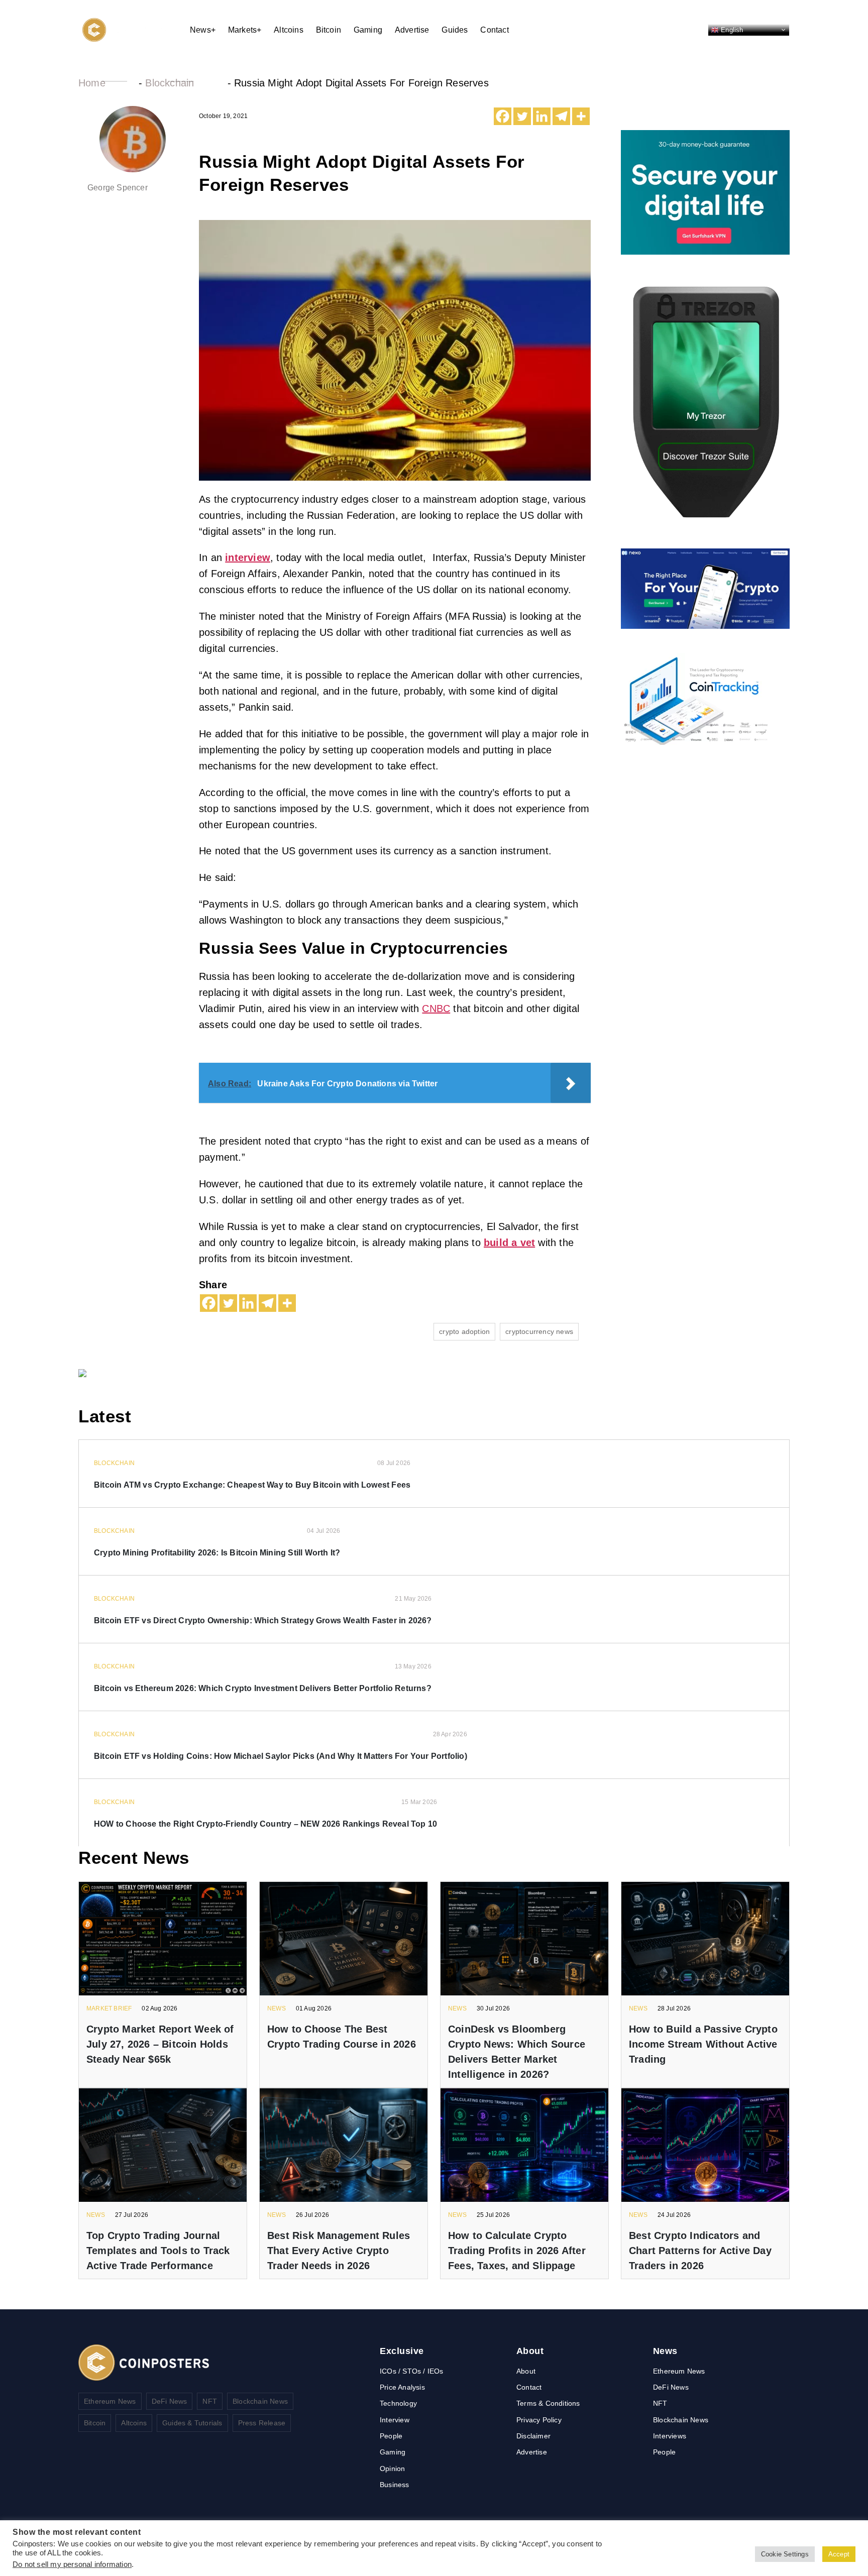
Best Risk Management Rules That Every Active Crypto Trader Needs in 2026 (339, 2251)
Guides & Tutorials (192, 2423)
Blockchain (170, 83)
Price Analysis (402, 2387)
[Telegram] (561, 116)
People (391, 2436)
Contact (494, 30)
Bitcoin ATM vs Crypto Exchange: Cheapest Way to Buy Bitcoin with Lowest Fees (252, 1485)
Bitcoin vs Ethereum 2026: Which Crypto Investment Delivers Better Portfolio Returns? (263, 1688)
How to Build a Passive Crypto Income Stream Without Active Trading (703, 2044)
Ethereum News (110, 2401)
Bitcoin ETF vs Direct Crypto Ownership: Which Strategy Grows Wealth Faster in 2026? (263, 1620)
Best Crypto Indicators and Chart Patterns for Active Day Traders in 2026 (700, 2251)
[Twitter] (522, 116)
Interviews (670, 2436)
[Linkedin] (542, 116)
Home (92, 83)
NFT (210, 2401)
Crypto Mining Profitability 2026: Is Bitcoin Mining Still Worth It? (217, 1553)
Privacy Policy (539, 2420)
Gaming (368, 30)
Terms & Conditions (548, 2403)
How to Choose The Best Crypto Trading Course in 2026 (342, 2037)
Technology (398, 2403)
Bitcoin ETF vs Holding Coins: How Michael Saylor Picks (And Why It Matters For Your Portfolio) (281, 1756)
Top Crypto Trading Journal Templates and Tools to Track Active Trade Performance (158, 2251)
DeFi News (170, 2401)
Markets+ (245, 30)
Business (395, 2485)
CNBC (436, 1009)
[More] (581, 116)
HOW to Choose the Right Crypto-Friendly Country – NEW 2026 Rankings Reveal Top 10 (265, 1824)
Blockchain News (260, 2401)
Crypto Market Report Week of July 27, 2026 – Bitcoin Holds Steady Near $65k (160, 2044)
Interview (395, 2420)
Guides (455, 30)
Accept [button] (839, 2554)
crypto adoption (464, 1331)
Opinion (392, 2469)
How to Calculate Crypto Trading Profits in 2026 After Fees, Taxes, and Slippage (517, 2251)
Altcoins (289, 30)
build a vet (509, 1243)
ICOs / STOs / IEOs (412, 2371)
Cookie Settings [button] (785, 2554)
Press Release (262, 2423)
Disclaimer (533, 2436)
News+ (203, 30)
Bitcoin (329, 30)
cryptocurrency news (539, 1331)
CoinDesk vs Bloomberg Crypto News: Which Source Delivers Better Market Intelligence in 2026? (517, 2052)
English (731, 29)
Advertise (412, 30)
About (526, 2371)
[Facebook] (503, 116)
